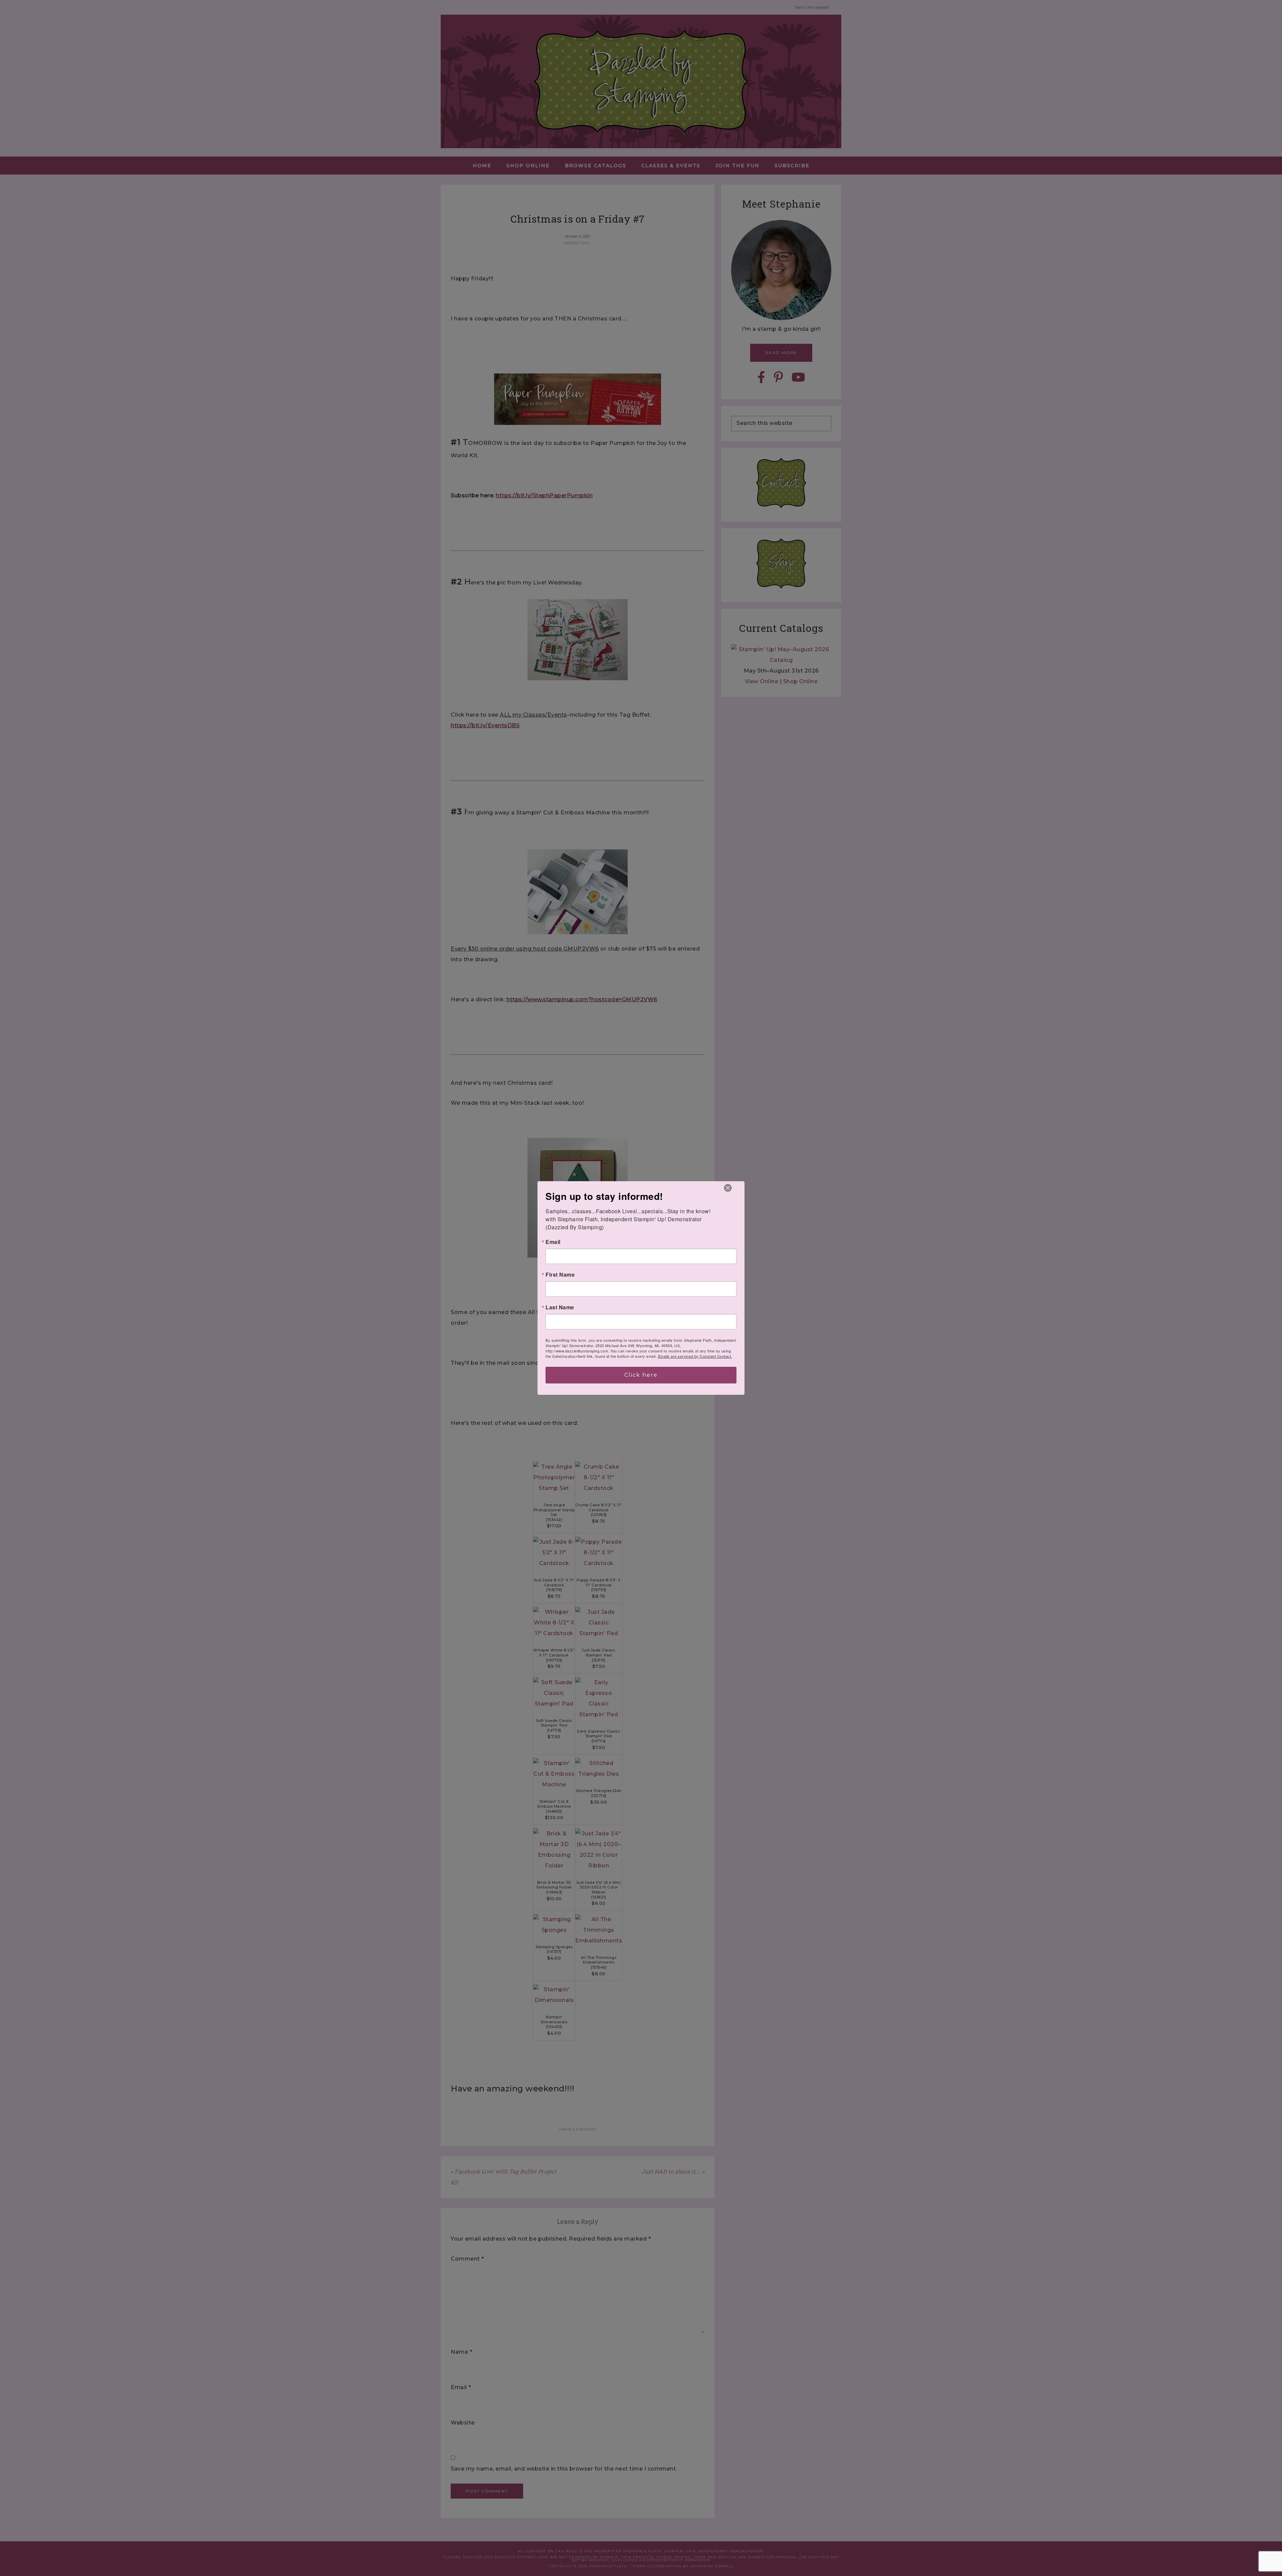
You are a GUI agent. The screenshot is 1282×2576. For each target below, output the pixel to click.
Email (553, 1242)
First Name (560, 1275)
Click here (641, 1375)
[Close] (728, 1188)
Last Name (560, 1307)
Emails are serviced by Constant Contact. (695, 1356)
